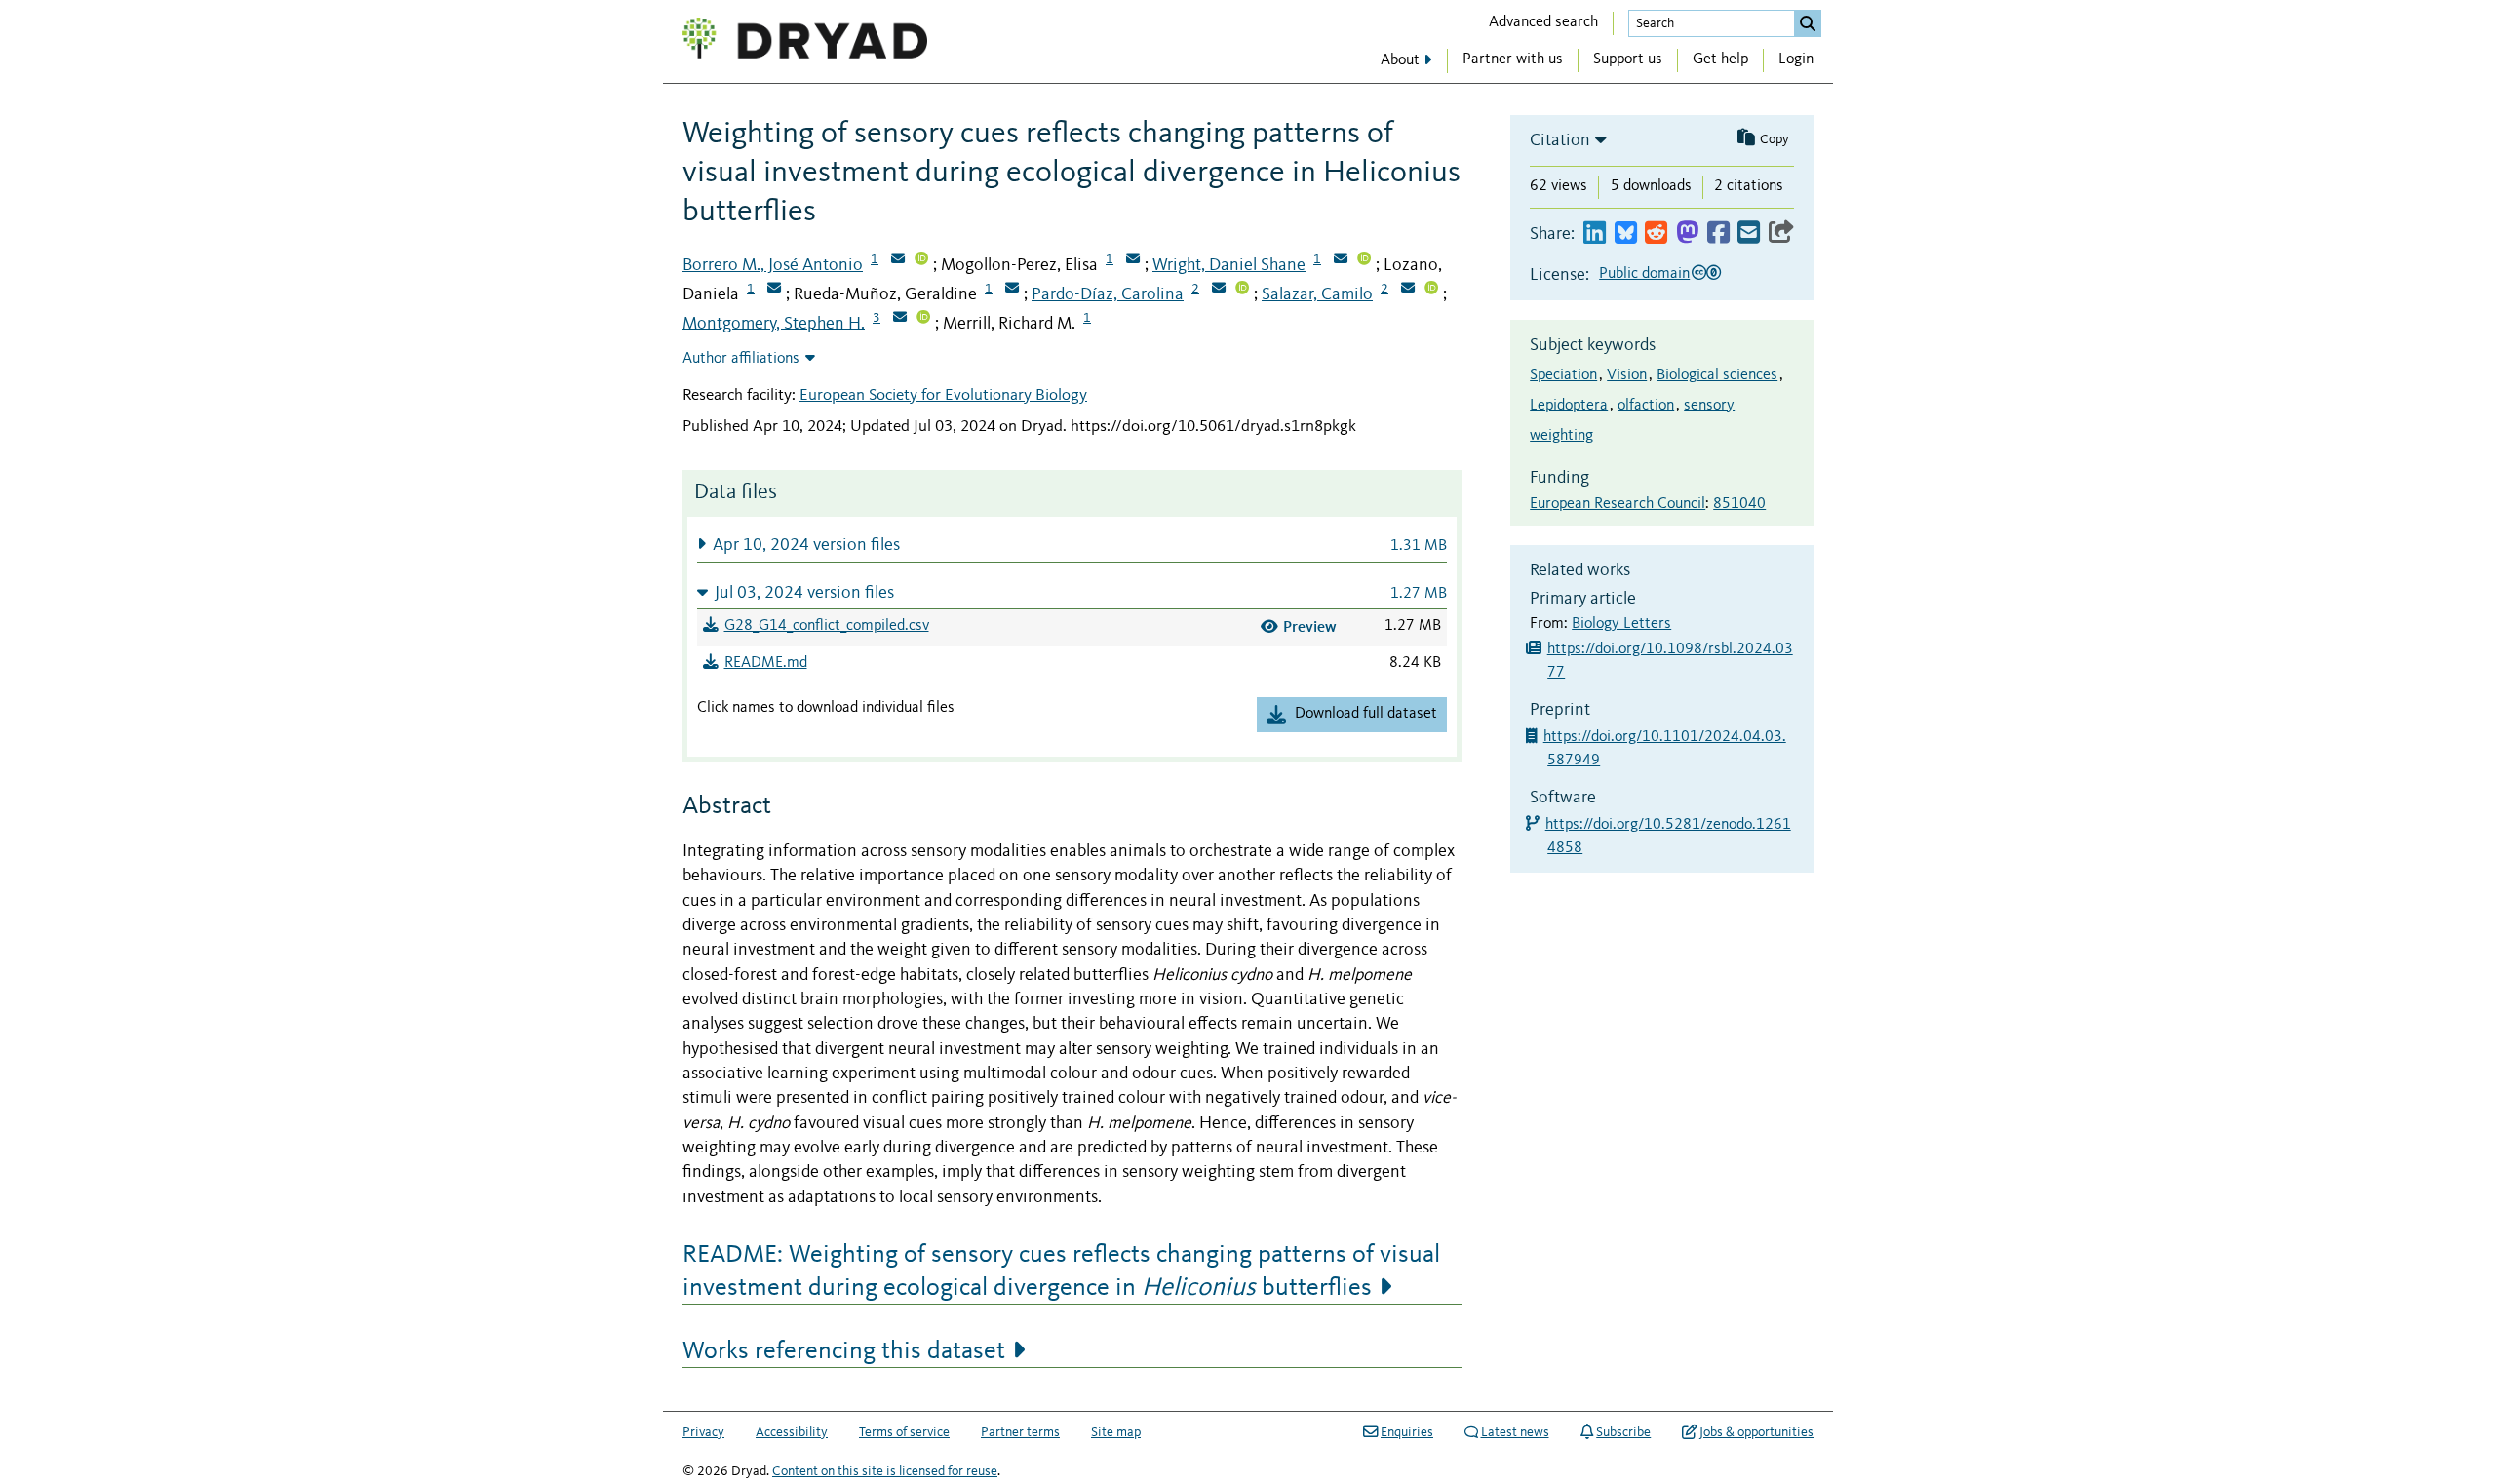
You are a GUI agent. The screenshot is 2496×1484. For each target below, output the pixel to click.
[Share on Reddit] (1656, 234)
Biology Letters (1621, 624)
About (1400, 60)
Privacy (703, 1432)
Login (1796, 59)
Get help (1720, 59)
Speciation (1563, 375)
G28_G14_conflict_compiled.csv (827, 626)
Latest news (1515, 1432)
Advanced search (1543, 22)
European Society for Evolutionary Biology (943, 395)
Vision (1627, 375)
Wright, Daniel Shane (1229, 265)
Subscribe (1623, 1432)
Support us (1628, 59)
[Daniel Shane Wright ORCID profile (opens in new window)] (1364, 260)
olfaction (1646, 406)
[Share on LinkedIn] (1595, 234)
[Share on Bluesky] (1626, 234)
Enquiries (1407, 1432)
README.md (766, 663)
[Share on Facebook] (1718, 234)
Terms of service (904, 1432)
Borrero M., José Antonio (773, 265)
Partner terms (1020, 1432)
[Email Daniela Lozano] (774, 290)
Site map (1116, 1432)
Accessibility (792, 1432)
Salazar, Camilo (1317, 294)
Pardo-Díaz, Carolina (1108, 294)
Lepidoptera (1569, 406)
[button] (1072, 545)
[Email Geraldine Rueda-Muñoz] (1012, 290)
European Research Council (1618, 504)
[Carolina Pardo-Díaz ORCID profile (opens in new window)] (1242, 290)
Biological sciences (1717, 375)
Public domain (1644, 274)
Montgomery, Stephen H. (774, 323)
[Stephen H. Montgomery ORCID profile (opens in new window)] (923, 319)
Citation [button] (1560, 140)
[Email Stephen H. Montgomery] (900, 319)
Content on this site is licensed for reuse (885, 1471)
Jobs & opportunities (1756, 1432)
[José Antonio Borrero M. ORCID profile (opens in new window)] (921, 260)
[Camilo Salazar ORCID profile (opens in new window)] (1431, 290)
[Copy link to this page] (1781, 234)
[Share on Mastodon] (1687, 234)
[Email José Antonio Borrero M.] (898, 260)
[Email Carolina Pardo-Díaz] (1219, 290)
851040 (1739, 504)
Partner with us (1513, 59)
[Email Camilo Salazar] (1408, 290)
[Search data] (1808, 23)
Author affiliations (741, 359)
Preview (1310, 626)
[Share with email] (1749, 234)
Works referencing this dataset (844, 1351)
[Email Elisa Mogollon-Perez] (1133, 260)
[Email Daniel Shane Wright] (1341, 260)
